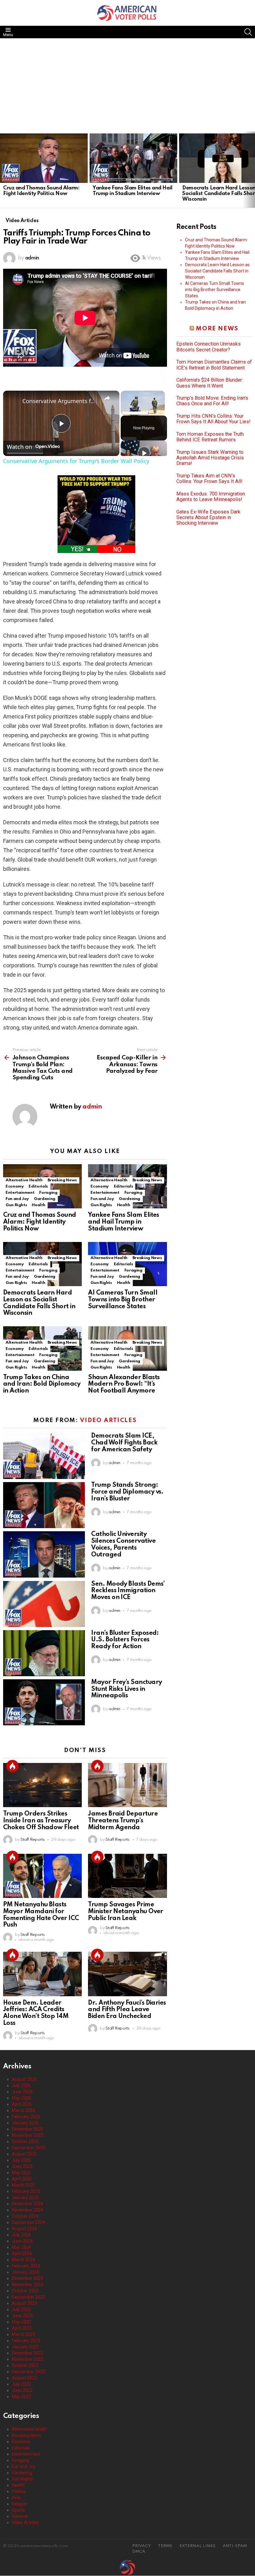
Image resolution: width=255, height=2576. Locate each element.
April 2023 (22, 2328)
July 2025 (21, 2160)
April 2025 (22, 2179)
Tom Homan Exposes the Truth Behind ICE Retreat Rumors (210, 437)
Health (38, 1205)
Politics (19, 2491)
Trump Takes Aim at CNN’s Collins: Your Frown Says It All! (209, 479)
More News (217, 329)
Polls (16, 2498)
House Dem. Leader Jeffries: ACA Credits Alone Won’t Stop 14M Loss (36, 2013)
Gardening (45, 1199)
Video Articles (108, 1420)
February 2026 (26, 2117)
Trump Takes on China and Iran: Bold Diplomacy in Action (42, 1384)
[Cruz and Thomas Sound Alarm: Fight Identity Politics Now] (44, 158)
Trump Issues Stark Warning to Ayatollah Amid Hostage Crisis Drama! (210, 458)
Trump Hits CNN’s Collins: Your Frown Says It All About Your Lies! (213, 419)
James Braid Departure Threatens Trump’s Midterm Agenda (123, 1821)
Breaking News (62, 1180)
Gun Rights (16, 1205)
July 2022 (21, 2384)
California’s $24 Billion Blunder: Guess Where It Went (210, 383)
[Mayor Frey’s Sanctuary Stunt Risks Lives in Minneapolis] (44, 1702)
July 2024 (21, 2235)
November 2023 (28, 2285)
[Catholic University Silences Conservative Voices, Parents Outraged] (44, 1554)
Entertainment (20, 1193)
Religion (20, 2504)
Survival (20, 2516)
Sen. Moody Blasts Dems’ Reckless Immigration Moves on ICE (128, 1591)
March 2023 (23, 2334)
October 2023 (25, 2291)
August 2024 (24, 2229)
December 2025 (28, 2129)
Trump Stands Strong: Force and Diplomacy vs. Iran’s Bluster (127, 1492)
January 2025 (25, 2197)
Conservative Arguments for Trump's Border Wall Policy (60, 401)
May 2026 (21, 2098)
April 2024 (22, 2253)
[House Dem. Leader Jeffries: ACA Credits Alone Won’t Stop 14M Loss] (42, 1974)
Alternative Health (24, 1180)
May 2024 (21, 2247)
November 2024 (28, 2210)
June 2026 (22, 2092)
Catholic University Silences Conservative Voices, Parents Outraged (123, 1544)
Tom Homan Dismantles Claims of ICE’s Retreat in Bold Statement (214, 365)
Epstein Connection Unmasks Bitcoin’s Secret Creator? (209, 347)
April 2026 (22, 2104)
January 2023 (25, 2347)
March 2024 (23, 2260)
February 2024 (26, 2266)
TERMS (165, 2546)
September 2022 (28, 2372)
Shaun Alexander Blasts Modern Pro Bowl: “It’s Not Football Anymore (124, 1384)
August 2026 (24, 2079)
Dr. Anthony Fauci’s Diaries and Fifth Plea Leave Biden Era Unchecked (127, 2010)
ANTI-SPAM (235, 2546)
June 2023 (22, 2316)
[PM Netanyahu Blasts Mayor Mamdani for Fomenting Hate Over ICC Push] (42, 1876)
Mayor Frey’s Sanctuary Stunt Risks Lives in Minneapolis (126, 1689)
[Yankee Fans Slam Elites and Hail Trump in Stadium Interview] (133, 158)
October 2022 (25, 2365)
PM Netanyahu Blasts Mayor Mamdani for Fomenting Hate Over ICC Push (41, 1915)
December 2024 (28, 2204)
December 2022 (28, 2353)
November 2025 (28, 2135)
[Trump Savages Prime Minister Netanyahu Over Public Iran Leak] (127, 1876)
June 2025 (22, 2166)
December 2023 (28, 2278)
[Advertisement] (127, 85)
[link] (13, 401)
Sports (18, 2510)
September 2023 (28, 2297)
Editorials (38, 1186)
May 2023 (21, 2322)
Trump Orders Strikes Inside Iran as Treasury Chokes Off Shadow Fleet (41, 1821)
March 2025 (23, 2185)
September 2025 (28, 2148)
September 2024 (28, 2222)
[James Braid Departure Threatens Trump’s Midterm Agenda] (127, 1785)
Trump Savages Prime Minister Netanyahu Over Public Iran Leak (126, 1912)
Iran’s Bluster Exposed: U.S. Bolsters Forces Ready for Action (125, 1640)
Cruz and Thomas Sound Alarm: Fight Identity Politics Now (41, 191)
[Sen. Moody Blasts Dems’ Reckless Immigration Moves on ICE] (44, 1604)
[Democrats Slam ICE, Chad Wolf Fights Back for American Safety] (44, 1456)
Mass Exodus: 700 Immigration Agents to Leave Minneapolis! (211, 497)
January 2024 (25, 2272)
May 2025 (21, 2173)
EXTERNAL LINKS (197, 2546)
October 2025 (25, 2141)
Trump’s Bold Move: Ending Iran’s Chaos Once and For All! (212, 401)
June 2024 (22, 2241)
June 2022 (22, 2390)
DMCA (139, 2552)
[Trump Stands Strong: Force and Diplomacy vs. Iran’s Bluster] (44, 1505)
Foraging (48, 1193)
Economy (15, 1186)
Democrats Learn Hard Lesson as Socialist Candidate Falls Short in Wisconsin (39, 1303)
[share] (107, 398)
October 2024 (25, 2216)
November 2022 (28, 2359)
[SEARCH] (248, 32)
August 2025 (24, 2154)
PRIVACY (141, 2546)
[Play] (144, 453)
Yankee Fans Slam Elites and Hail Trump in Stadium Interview (133, 191)
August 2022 (24, 2378)
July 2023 (21, 2309)
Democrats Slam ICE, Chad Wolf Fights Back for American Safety (124, 1443)
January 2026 (25, 2123)
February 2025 (26, 2191)
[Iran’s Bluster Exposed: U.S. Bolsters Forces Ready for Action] (44, 1653)
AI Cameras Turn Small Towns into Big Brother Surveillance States (123, 1300)
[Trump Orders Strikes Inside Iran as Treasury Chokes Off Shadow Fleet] (42, 1785)
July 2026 (21, 2085)
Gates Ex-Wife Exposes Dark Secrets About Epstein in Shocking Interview (208, 518)
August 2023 (24, 2303)
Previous (3, 170)
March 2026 (23, 2110)
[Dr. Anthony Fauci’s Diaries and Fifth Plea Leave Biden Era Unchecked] (127, 1974)
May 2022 (21, 2397)
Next (252, 170)
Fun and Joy (17, 1199)
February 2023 (26, 2341)
